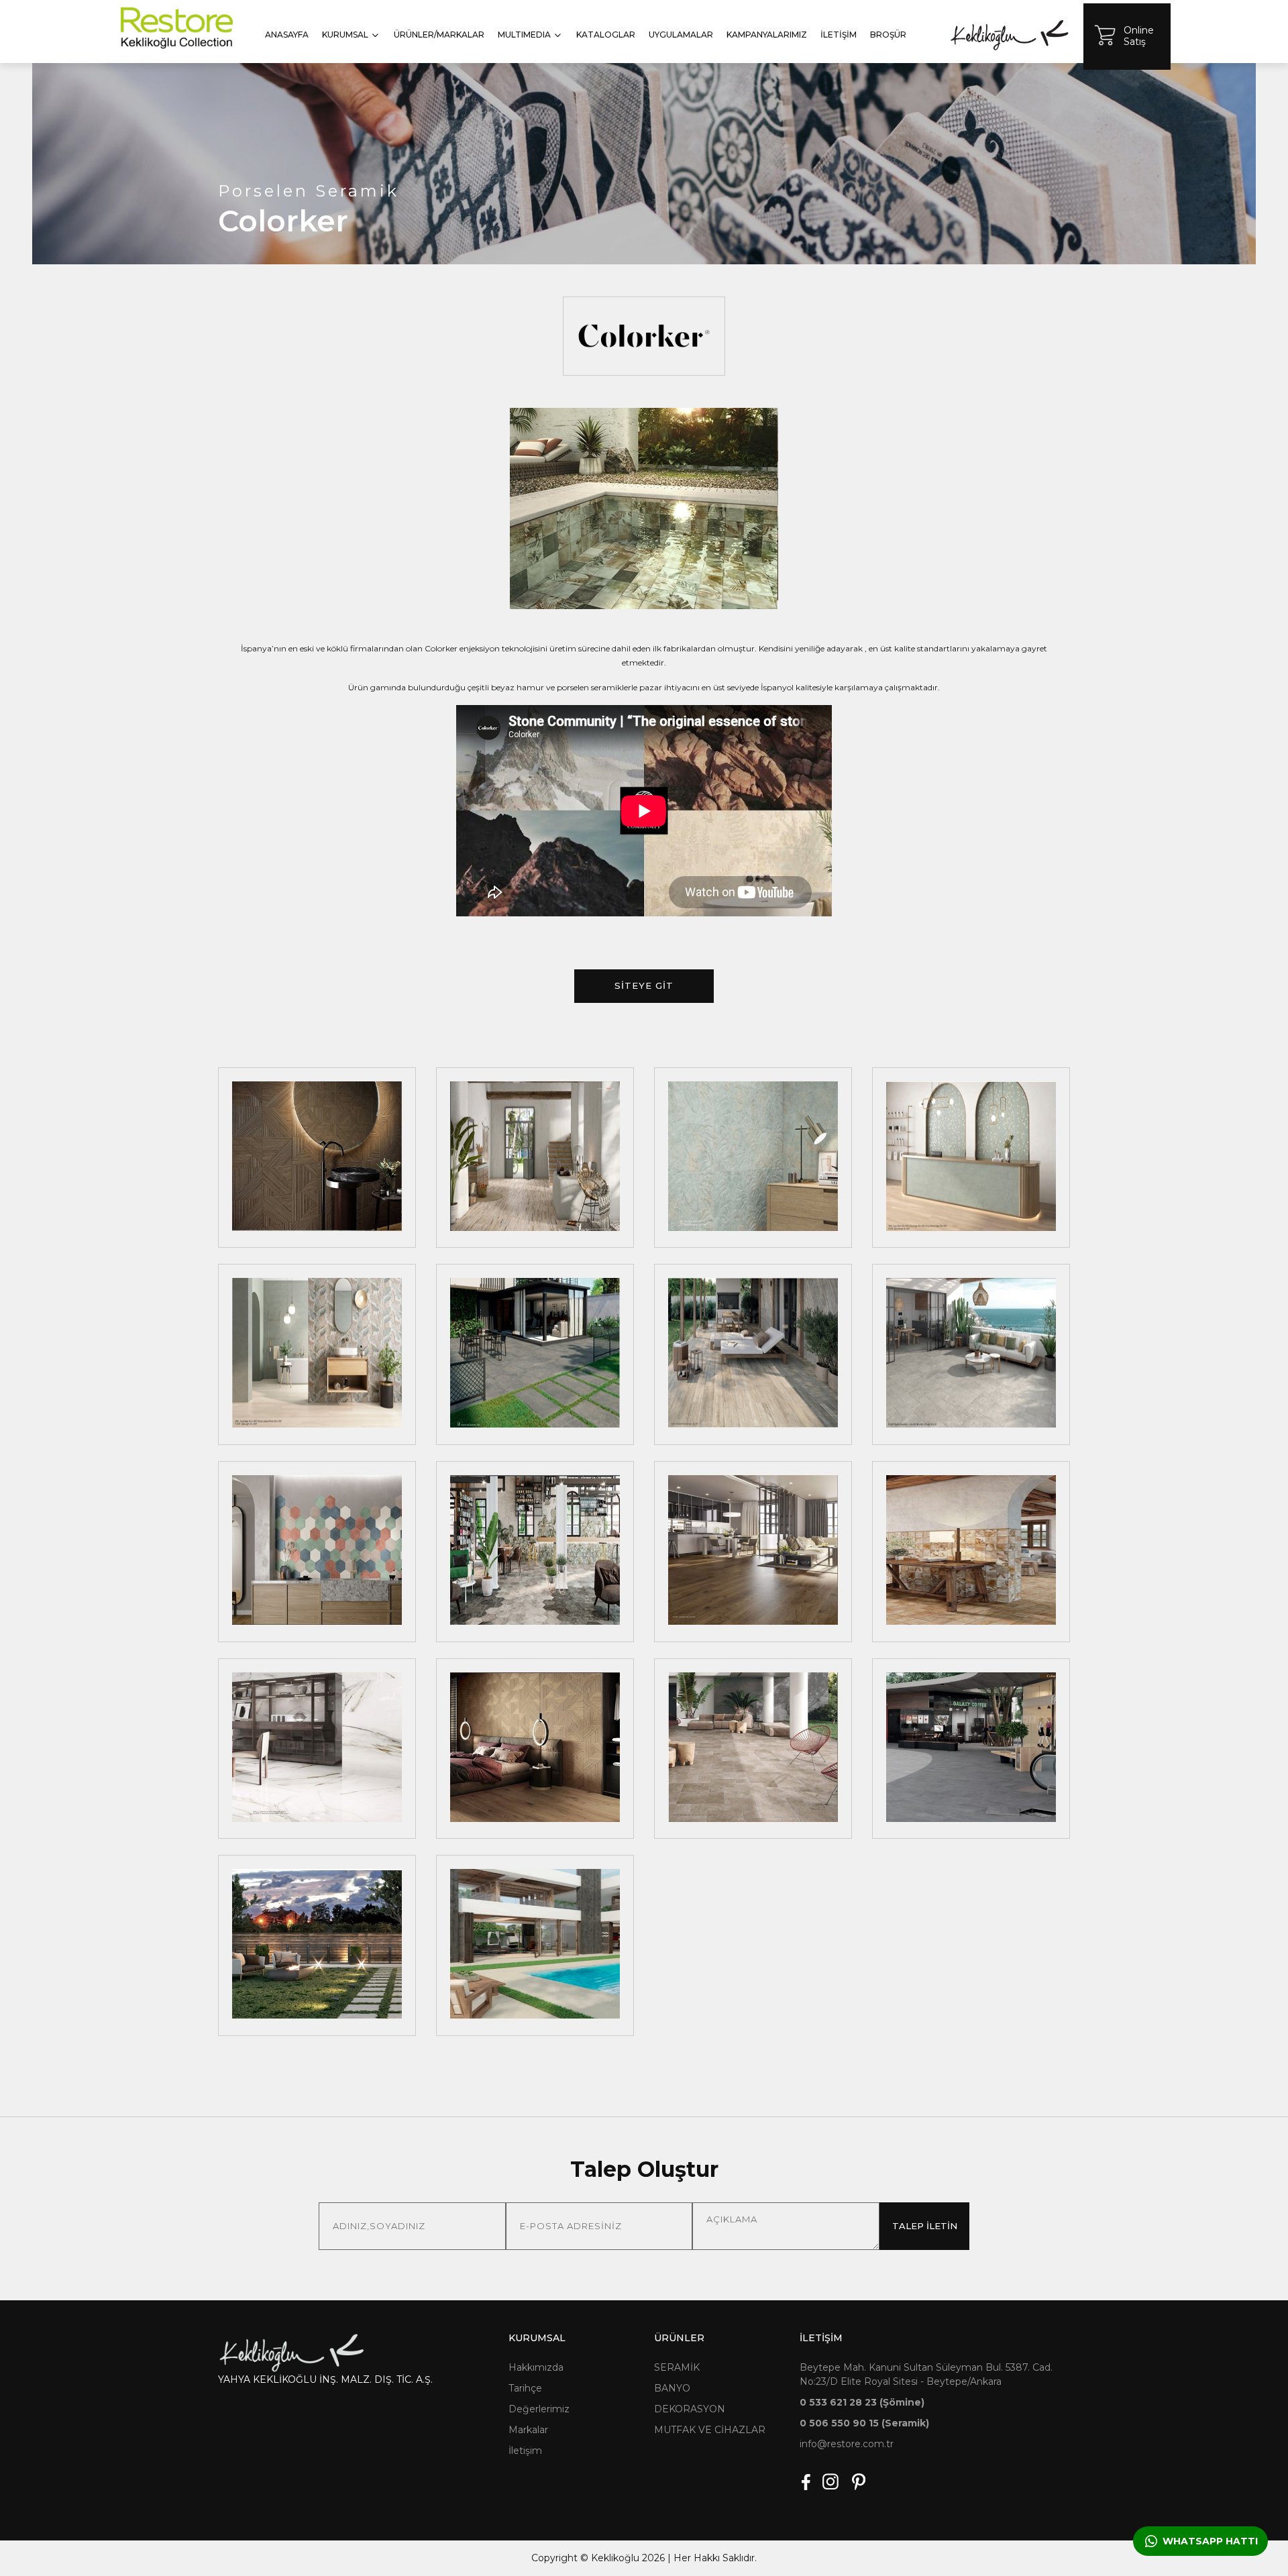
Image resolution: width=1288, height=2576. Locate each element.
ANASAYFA (287, 35)
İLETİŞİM (839, 35)
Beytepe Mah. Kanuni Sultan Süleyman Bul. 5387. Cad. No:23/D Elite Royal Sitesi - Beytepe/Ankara (926, 2374)
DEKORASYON (690, 2409)
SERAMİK (677, 2367)
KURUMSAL (345, 35)
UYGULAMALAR (681, 35)
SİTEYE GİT (644, 985)
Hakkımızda (536, 2367)
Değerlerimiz (539, 2409)
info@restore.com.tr (847, 2444)
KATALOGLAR (606, 35)
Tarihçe (525, 2388)
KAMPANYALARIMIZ (767, 35)
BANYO (672, 2388)
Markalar (528, 2430)
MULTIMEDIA (524, 35)
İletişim (525, 2451)
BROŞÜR (888, 35)
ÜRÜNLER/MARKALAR (439, 35)
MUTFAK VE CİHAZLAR (710, 2430)
